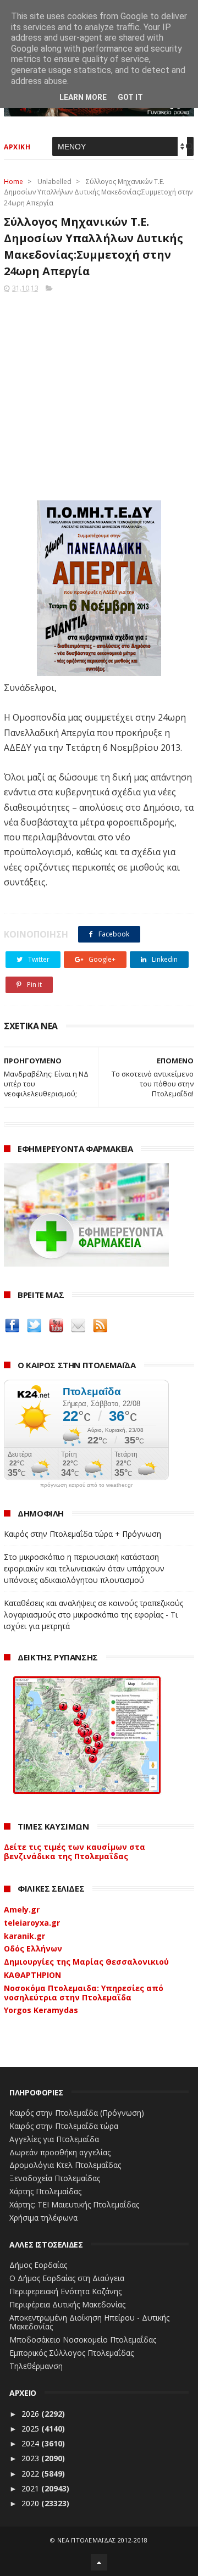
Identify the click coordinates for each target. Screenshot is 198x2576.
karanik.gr (24, 1936)
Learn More (83, 97)
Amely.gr (22, 1909)
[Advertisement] (99, 393)
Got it (130, 97)
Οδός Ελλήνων (33, 1948)
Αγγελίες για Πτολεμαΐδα (54, 2139)
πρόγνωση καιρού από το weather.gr (86, 1485)
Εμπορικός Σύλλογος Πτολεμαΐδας (71, 2353)
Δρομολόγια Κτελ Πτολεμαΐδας (65, 2165)
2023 (31, 2458)
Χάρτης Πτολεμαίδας (45, 2191)
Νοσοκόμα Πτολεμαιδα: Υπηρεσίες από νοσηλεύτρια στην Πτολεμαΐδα (84, 1993)
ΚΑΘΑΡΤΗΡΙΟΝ (32, 1975)
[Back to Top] (99, 2562)
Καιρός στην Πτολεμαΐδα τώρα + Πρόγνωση (82, 1534)
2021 (31, 2488)
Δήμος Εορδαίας (38, 2265)
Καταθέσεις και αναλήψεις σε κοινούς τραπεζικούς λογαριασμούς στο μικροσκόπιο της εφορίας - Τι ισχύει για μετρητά (94, 1615)
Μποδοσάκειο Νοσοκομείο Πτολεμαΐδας (83, 2340)
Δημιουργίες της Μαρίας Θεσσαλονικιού (86, 1962)
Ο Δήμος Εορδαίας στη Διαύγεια (67, 2278)
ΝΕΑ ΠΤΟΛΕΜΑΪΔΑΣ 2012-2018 (103, 2540)
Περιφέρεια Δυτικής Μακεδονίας (67, 2304)
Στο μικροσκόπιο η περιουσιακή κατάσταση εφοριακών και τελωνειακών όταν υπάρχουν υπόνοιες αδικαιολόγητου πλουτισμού (84, 1568)
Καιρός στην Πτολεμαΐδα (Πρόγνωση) (77, 2113)
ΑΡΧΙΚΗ (17, 147)
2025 (31, 2429)
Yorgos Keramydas (41, 2010)
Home (13, 182)
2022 (31, 2474)
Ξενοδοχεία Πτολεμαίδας (55, 2178)
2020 (31, 2503)
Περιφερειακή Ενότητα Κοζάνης (65, 2291)
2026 (31, 2414)
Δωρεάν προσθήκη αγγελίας (60, 2152)
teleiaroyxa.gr (32, 1923)
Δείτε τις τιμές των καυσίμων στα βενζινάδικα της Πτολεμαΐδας (75, 1852)
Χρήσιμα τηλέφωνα (43, 2218)
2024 (31, 2443)
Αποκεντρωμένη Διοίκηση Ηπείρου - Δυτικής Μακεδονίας (89, 2322)
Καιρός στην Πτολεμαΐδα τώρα (64, 2126)
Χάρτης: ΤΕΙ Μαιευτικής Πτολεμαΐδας (74, 2204)
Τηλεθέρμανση (36, 2366)
